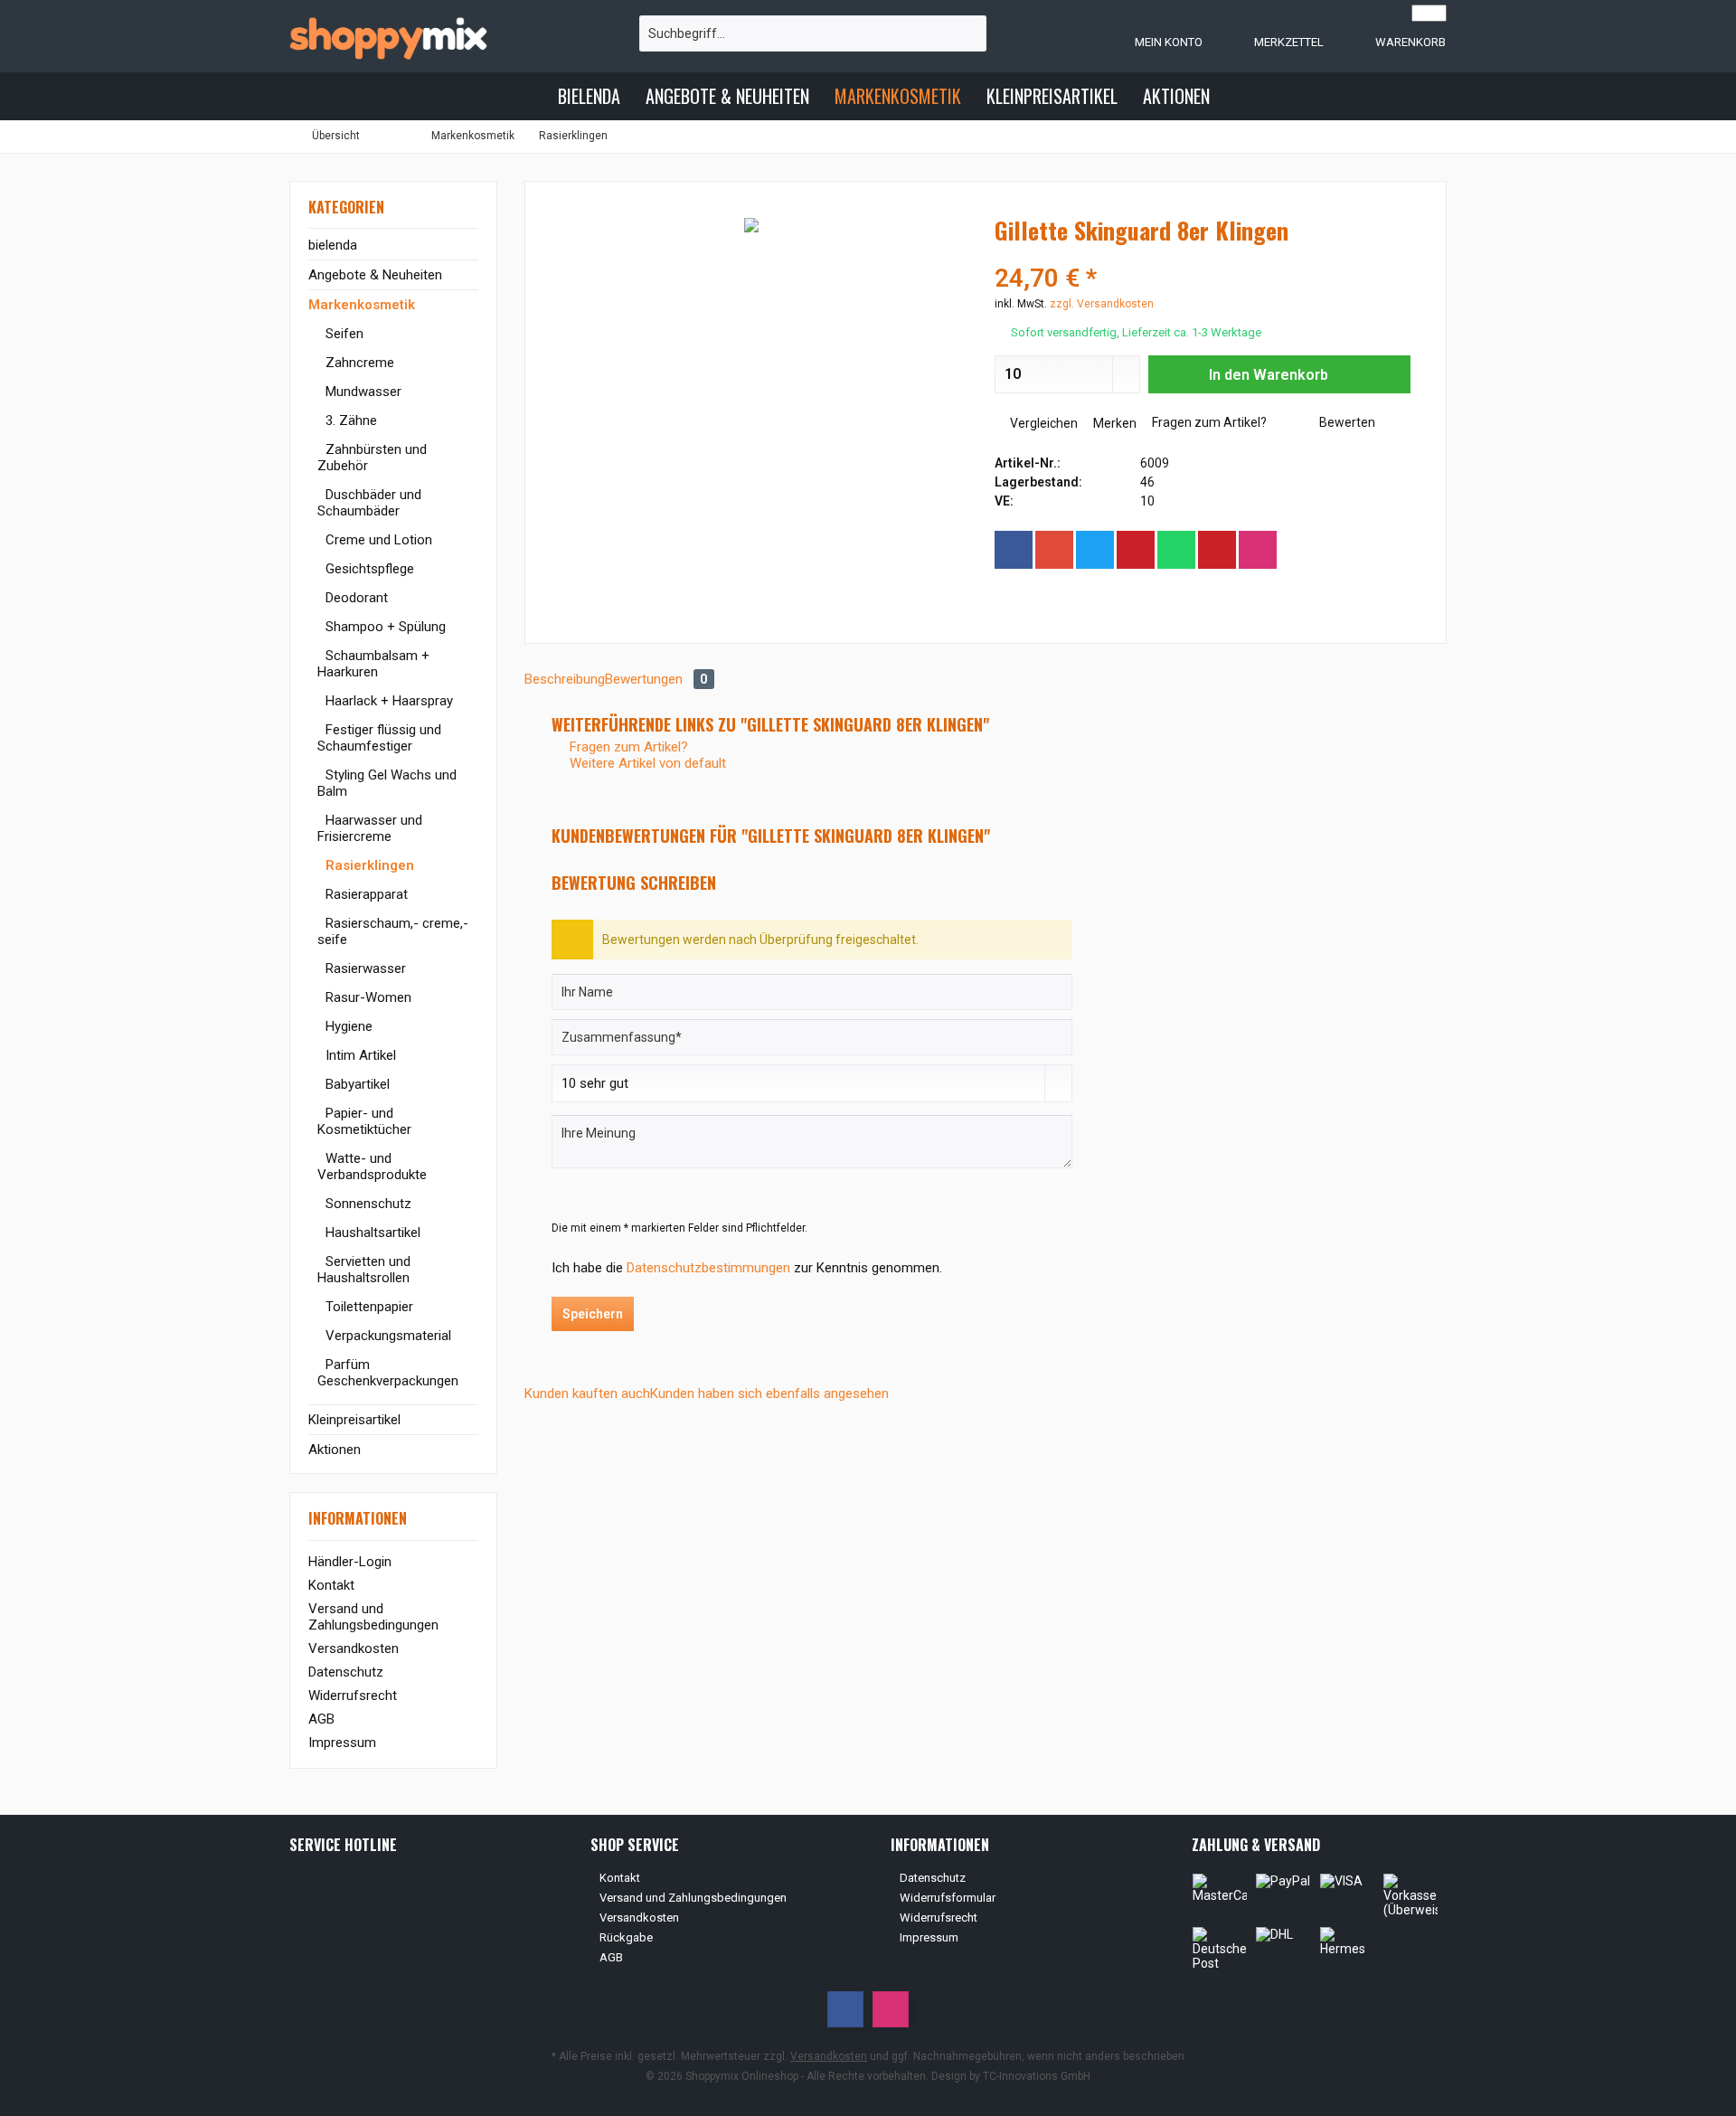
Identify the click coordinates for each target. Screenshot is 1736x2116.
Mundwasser (362, 392)
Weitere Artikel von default (646, 763)
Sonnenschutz (367, 1204)
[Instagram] (1258, 550)
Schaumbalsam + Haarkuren (373, 664)
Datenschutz (346, 1672)
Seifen (343, 334)
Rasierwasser (364, 968)
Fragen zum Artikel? (1208, 422)
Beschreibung (565, 679)
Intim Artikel (359, 1055)
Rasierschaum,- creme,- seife (393, 931)
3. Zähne (349, 420)
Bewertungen (656, 679)
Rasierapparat (365, 894)
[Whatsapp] (1176, 550)
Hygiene (347, 1026)
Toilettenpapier (368, 1307)
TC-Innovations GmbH (1037, 2076)
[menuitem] (1392, 42)
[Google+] (1054, 550)
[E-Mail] (1217, 550)
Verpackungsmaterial (387, 1336)
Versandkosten (354, 1648)
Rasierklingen (368, 865)
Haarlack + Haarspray (387, 701)
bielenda (333, 245)
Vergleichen (1043, 423)
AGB (321, 1719)
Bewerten (1346, 422)
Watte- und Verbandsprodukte (372, 1167)
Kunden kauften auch (587, 1393)
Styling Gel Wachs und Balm (387, 783)
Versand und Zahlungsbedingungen (373, 1617)
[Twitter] (1095, 550)
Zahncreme (358, 363)
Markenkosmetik (362, 305)
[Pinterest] (1136, 550)
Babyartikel (356, 1084)
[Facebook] (1014, 550)
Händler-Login (350, 1562)
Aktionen (335, 1450)
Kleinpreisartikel (354, 1420)
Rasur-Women (367, 997)
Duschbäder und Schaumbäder (369, 503)
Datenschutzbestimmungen (708, 1268)
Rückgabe (626, 1937)
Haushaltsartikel (371, 1233)
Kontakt (331, 1585)
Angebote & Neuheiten (375, 275)
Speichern (593, 1314)
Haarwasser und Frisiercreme (370, 828)
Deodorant (355, 598)
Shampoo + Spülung (384, 627)
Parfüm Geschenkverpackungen (388, 1373)
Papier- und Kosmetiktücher (364, 1121)
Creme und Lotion (377, 540)
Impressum (342, 1743)
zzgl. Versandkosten (1102, 304)
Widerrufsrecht (353, 1696)
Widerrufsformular (948, 1898)
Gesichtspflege (368, 569)
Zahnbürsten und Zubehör (372, 458)
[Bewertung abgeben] (1203, 255)
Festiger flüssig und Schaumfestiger (379, 738)
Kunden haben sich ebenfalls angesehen (769, 1393)
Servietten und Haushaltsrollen (364, 1270)
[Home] (530, 96)
